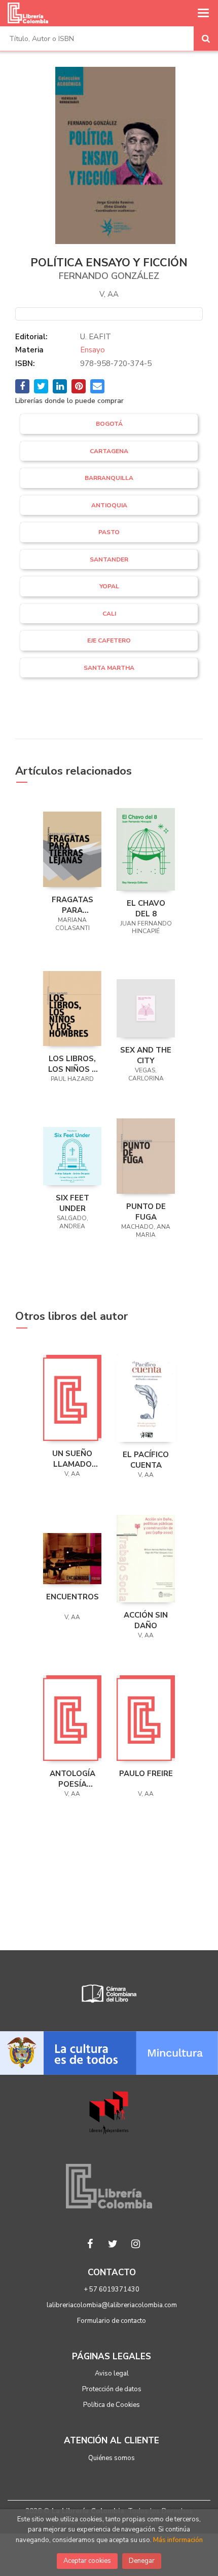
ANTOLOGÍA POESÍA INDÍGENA (72, 1779)
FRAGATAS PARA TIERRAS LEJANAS (72, 905)
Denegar (142, 2561)
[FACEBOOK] (90, 2244)
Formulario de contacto (112, 2321)
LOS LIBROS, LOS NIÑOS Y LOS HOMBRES (72, 1064)
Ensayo (93, 350)
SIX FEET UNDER (72, 1203)
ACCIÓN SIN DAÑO (146, 1620)
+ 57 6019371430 (112, 2289)
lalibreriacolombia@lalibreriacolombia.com (112, 2305)
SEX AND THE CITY (146, 1055)
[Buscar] (206, 38)
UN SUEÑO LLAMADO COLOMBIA (72, 1459)
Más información (178, 2540)
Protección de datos (112, 2389)
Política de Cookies (112, 2405)
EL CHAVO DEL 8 (146, 908)
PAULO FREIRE (146, 1774)
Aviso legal (112, 2373)
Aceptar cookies (87, 2561)
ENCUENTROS (72, 1597)
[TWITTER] (113, 2244)
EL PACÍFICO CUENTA (146, 1460)
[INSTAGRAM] (136, 2244)
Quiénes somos (112, 2458)
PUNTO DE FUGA (146, 1212)
